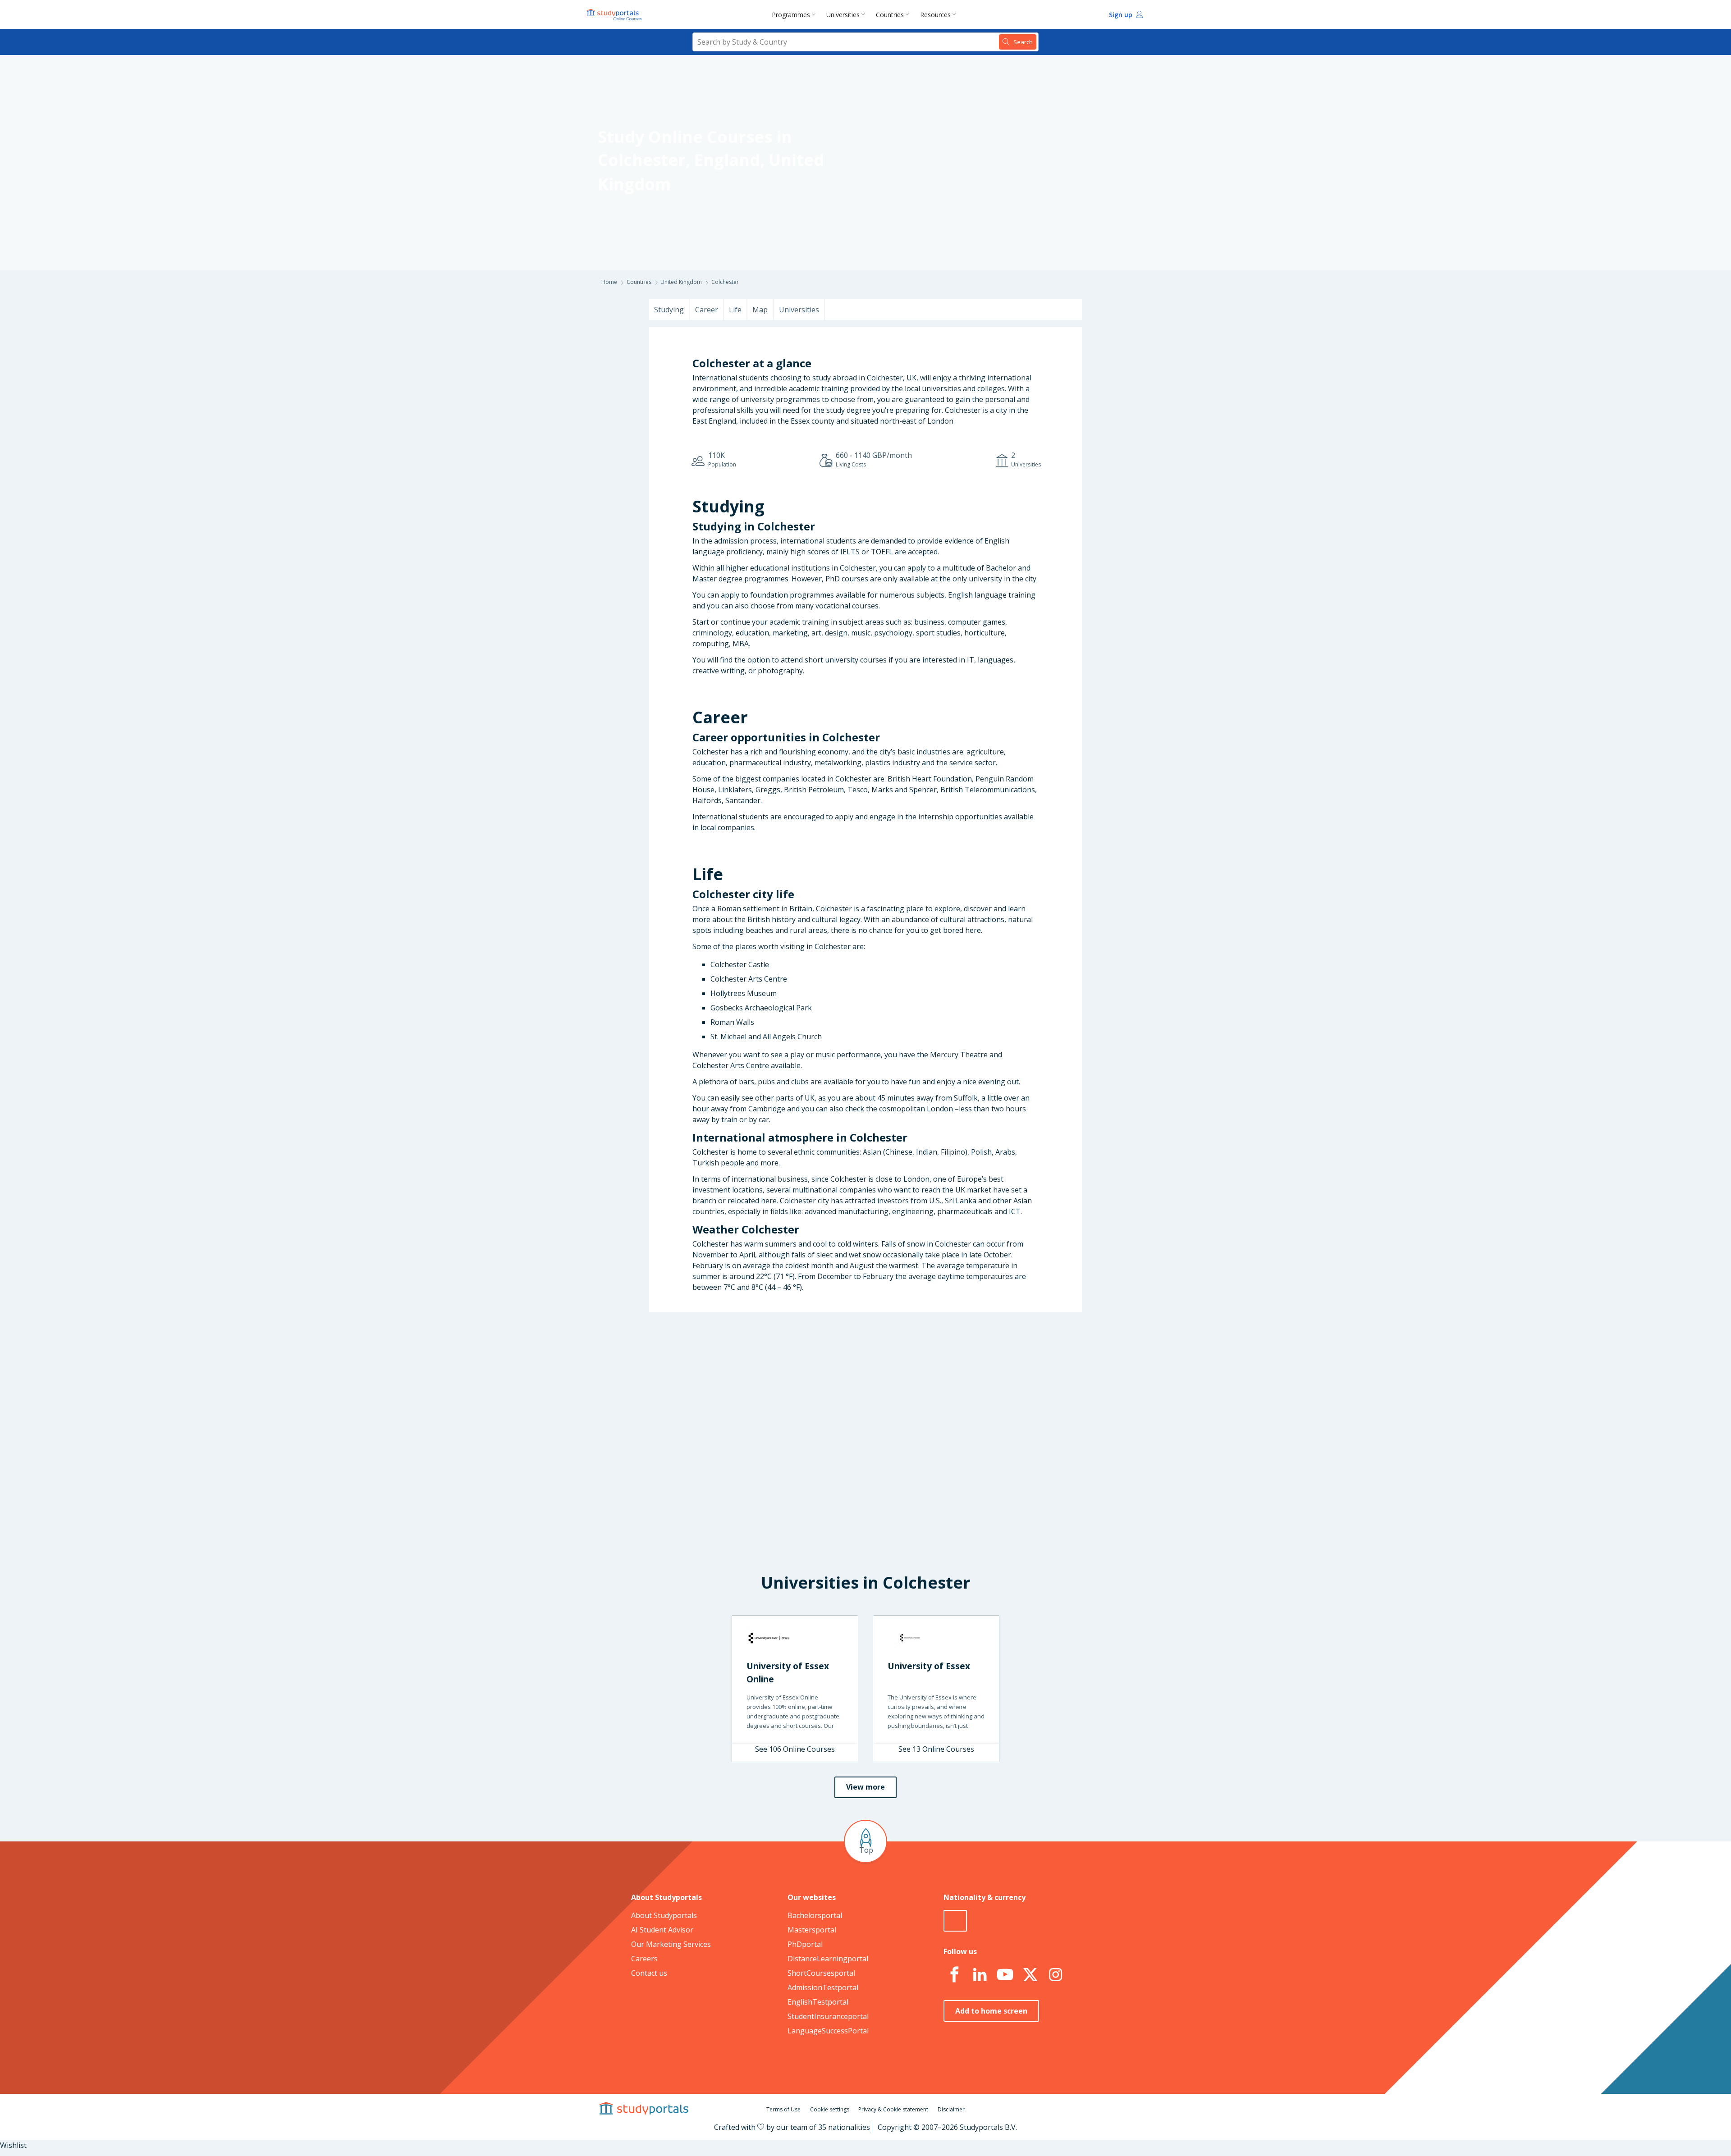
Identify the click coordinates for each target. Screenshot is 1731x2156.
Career (707, 310)
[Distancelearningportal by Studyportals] (615, 14)
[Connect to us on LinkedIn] (980, 1975)
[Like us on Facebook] (954, 1975)
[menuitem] (795, 14)
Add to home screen (991, 2011)
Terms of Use (783, 2109)
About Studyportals (664, 1915)
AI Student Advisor (662, 1930)
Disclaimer (951, 2109)
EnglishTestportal (818, 2002)
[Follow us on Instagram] (1055, 1975)
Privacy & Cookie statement (893, 2109)
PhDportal (805, 1944)
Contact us (649, 1973)
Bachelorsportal (815, 1915)
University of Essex (929, 1666)
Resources (935, 15)
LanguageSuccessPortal (828, 2031)
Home (609, 282)
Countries (890, 15)
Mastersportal (812, 1930)
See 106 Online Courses (795, 1749)
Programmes (791, 15)
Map (760, 310)
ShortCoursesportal (821, 1973)
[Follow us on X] (1030, 1975)
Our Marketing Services (671, 1944)
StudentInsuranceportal (828, 2016)
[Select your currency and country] (955, 1921)
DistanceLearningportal (828, 1959)
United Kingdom (681, 282)
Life (735, 310)
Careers (644, 1959)
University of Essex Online (788, 1672)
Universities (843, 15)
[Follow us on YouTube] (1005, 1975)
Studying (669, 310)
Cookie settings (830, 2109)
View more (865, 1787)
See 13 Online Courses (936, 1749)
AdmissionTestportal (823, 1987)
